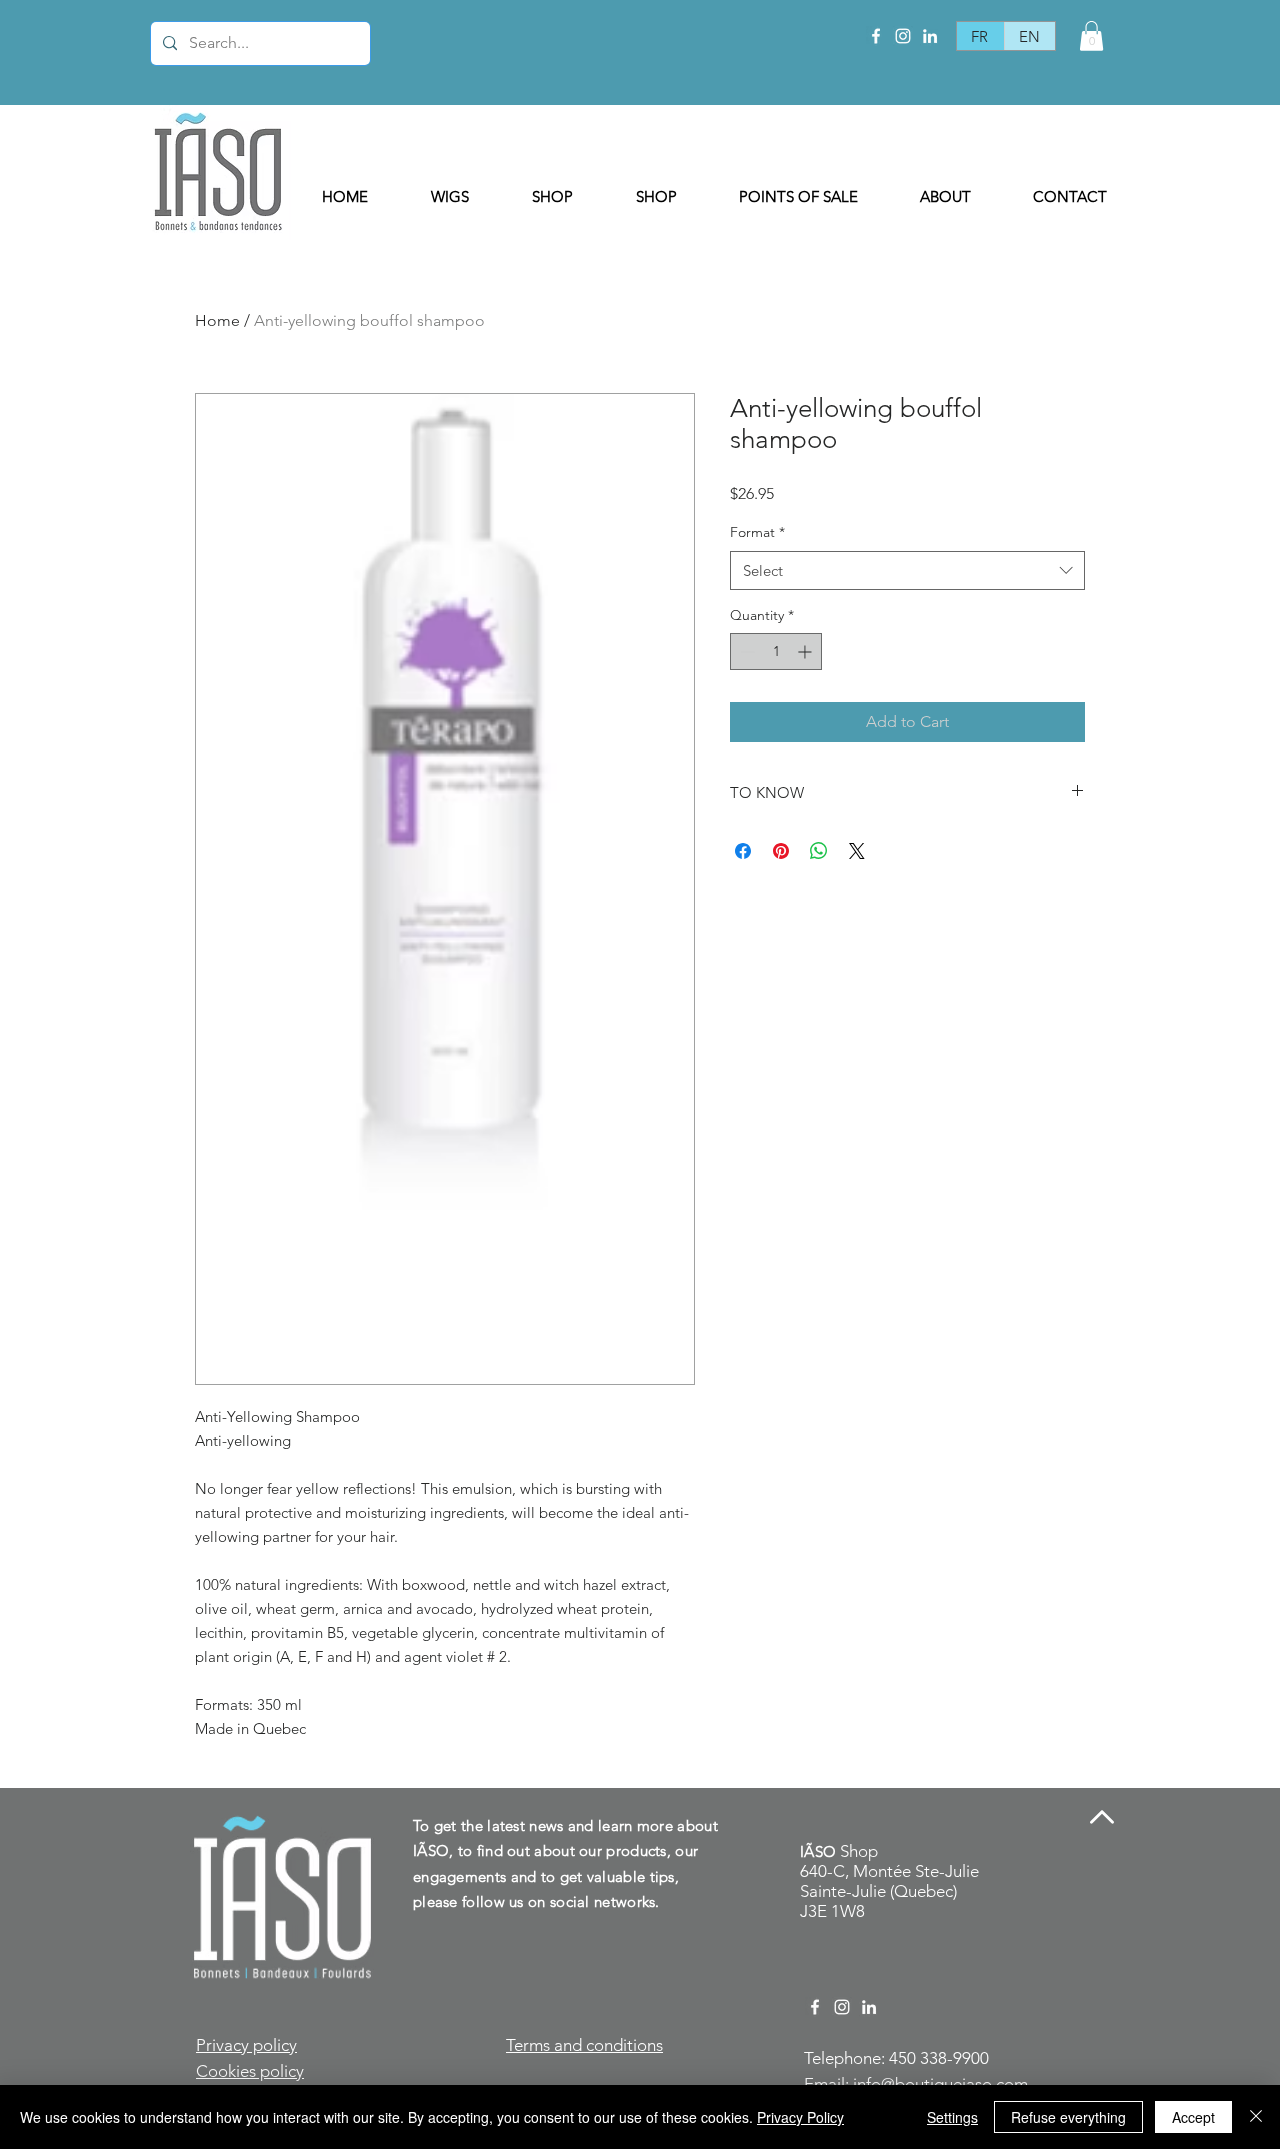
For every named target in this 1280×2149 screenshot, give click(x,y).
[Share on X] (857, 851)
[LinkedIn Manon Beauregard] (930, 36)
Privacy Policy (800, 2117)
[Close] (1256, 2117)
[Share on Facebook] (743, 851)
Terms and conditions (584, 2045)
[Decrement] (745, 651)
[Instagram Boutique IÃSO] (903, 36)
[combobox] (907, 570)
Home (217, 320)
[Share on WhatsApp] (819, 851)
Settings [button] (952, 2117)
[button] (1091, 36)
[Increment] (806, 651)
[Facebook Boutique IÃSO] (876, 36)
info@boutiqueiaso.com (940, 2084)
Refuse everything (1068, 2117)
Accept (1193, 2117)
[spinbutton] (776, 651)
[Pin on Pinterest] (781, 851)
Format (757, 532)
